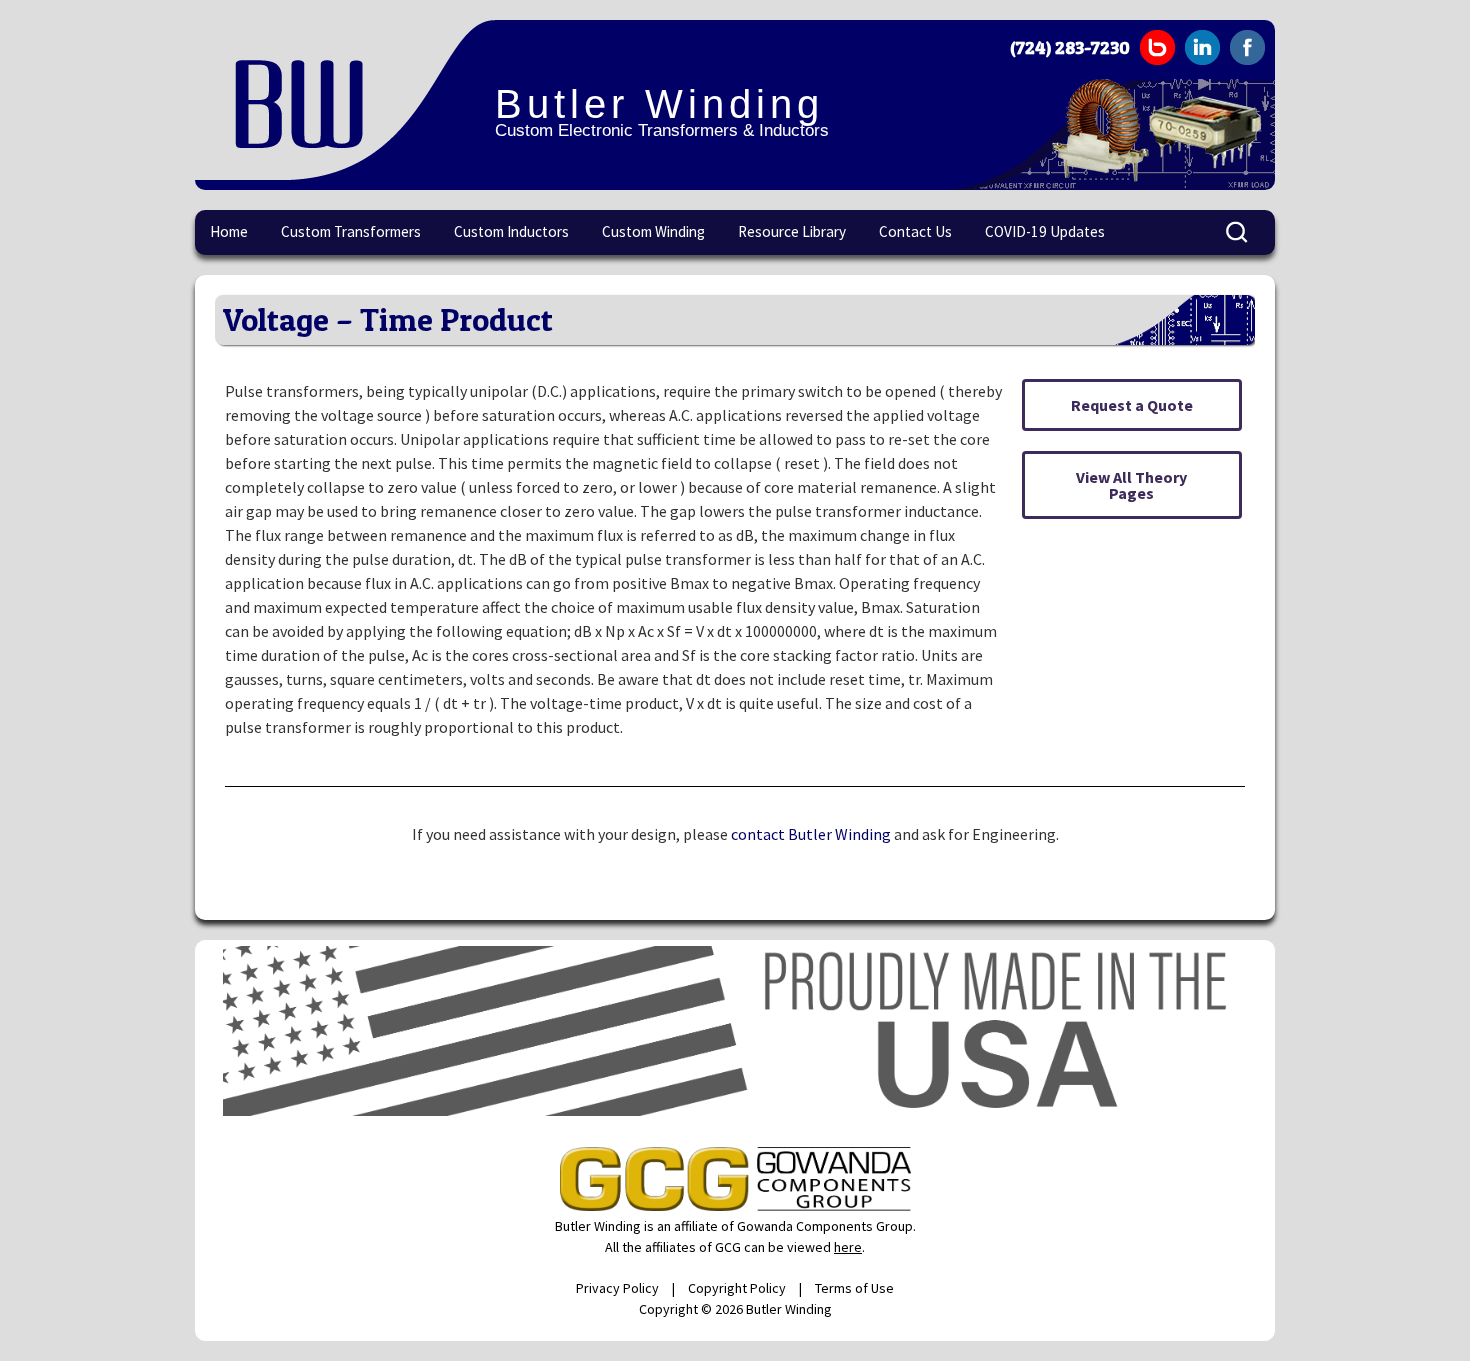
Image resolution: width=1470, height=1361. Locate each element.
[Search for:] (1238, 233)
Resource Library (792, 231)
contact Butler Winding (811, 834)
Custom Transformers (351, 231)
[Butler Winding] (345, 100)
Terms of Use (854, 1288)
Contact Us (915, 231)
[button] (1131, 405)
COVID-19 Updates (1045, 231)
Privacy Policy (617, 1288)
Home (229, 231)
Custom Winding (653, 231)
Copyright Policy (737, 1288)
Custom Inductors (511, 231)
